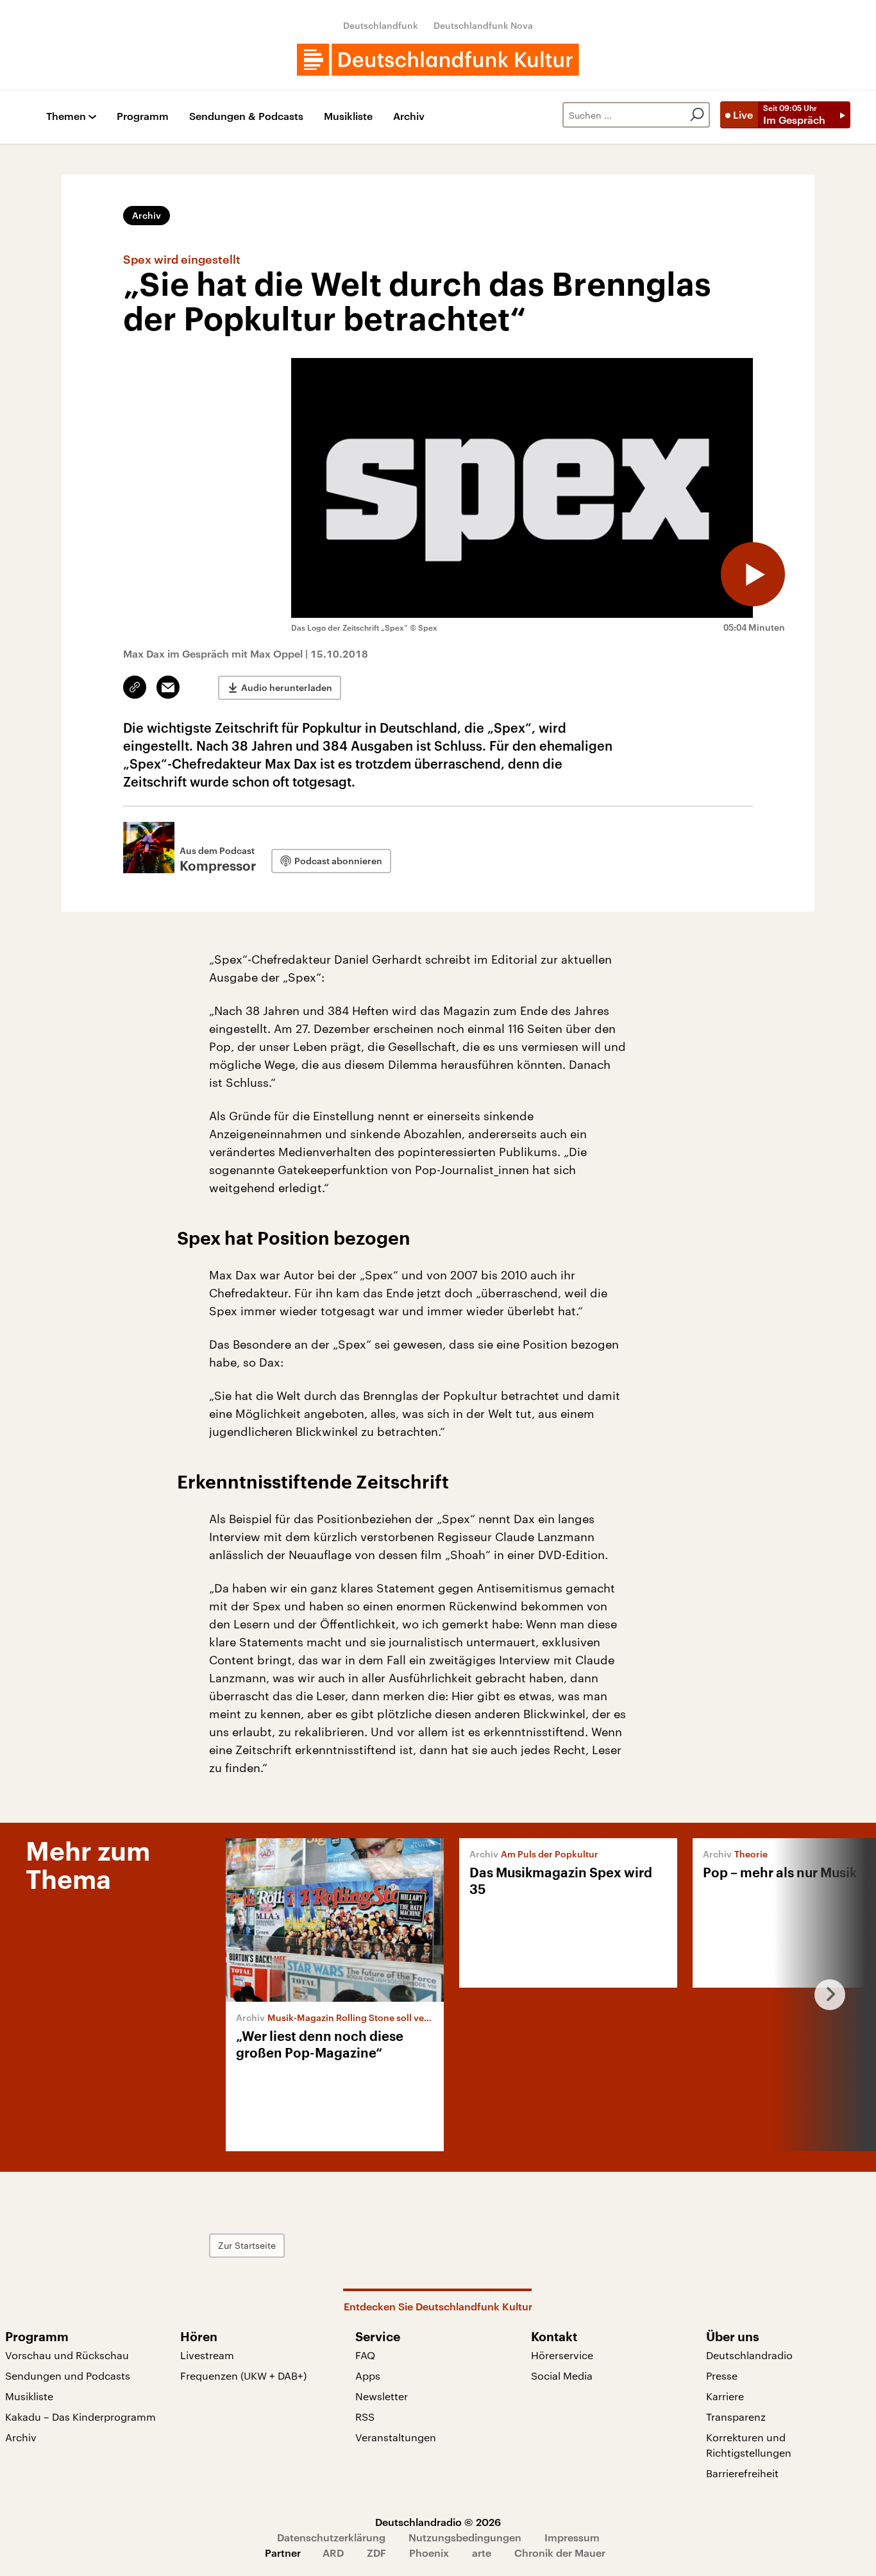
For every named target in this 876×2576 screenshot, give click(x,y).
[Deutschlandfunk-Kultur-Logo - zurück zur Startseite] (438, 60)
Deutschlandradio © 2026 (438, 2522)
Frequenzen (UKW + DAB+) (243, 2376)
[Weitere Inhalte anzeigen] (825, 1995)
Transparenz (736, 2417)
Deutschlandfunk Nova (483, 25)
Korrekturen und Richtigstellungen (749, 2445)
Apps (368, 2376)
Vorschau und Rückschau (67, 2355)
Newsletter (382, 2396)
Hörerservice (562, 2355)
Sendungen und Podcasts (68, 2376)
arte (482, 2553)
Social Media (562, 2376)
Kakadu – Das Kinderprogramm (80, 2417)
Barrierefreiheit (742, 2473)
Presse (722, 2376)
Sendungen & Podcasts (246, 116)
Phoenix (429, 2553)
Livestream (207, 2355)
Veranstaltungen (396, 2437)
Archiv (409, 116)
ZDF (376, 2553)
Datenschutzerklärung (331, 2537)
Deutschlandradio (749, 2355)
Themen (66, 116)
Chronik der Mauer (560, 2553)
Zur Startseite (247, 2245)
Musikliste (348, 116)
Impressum (572, 2537)
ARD (333, 2553)
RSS (365, 2417)
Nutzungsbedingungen (465, 2537)
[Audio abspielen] (753, 574)
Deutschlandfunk (381, 25)
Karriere (725, 2396)
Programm (143, 116)
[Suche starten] (697, 115)
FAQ (365, 2355)
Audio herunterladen (287, 687)
